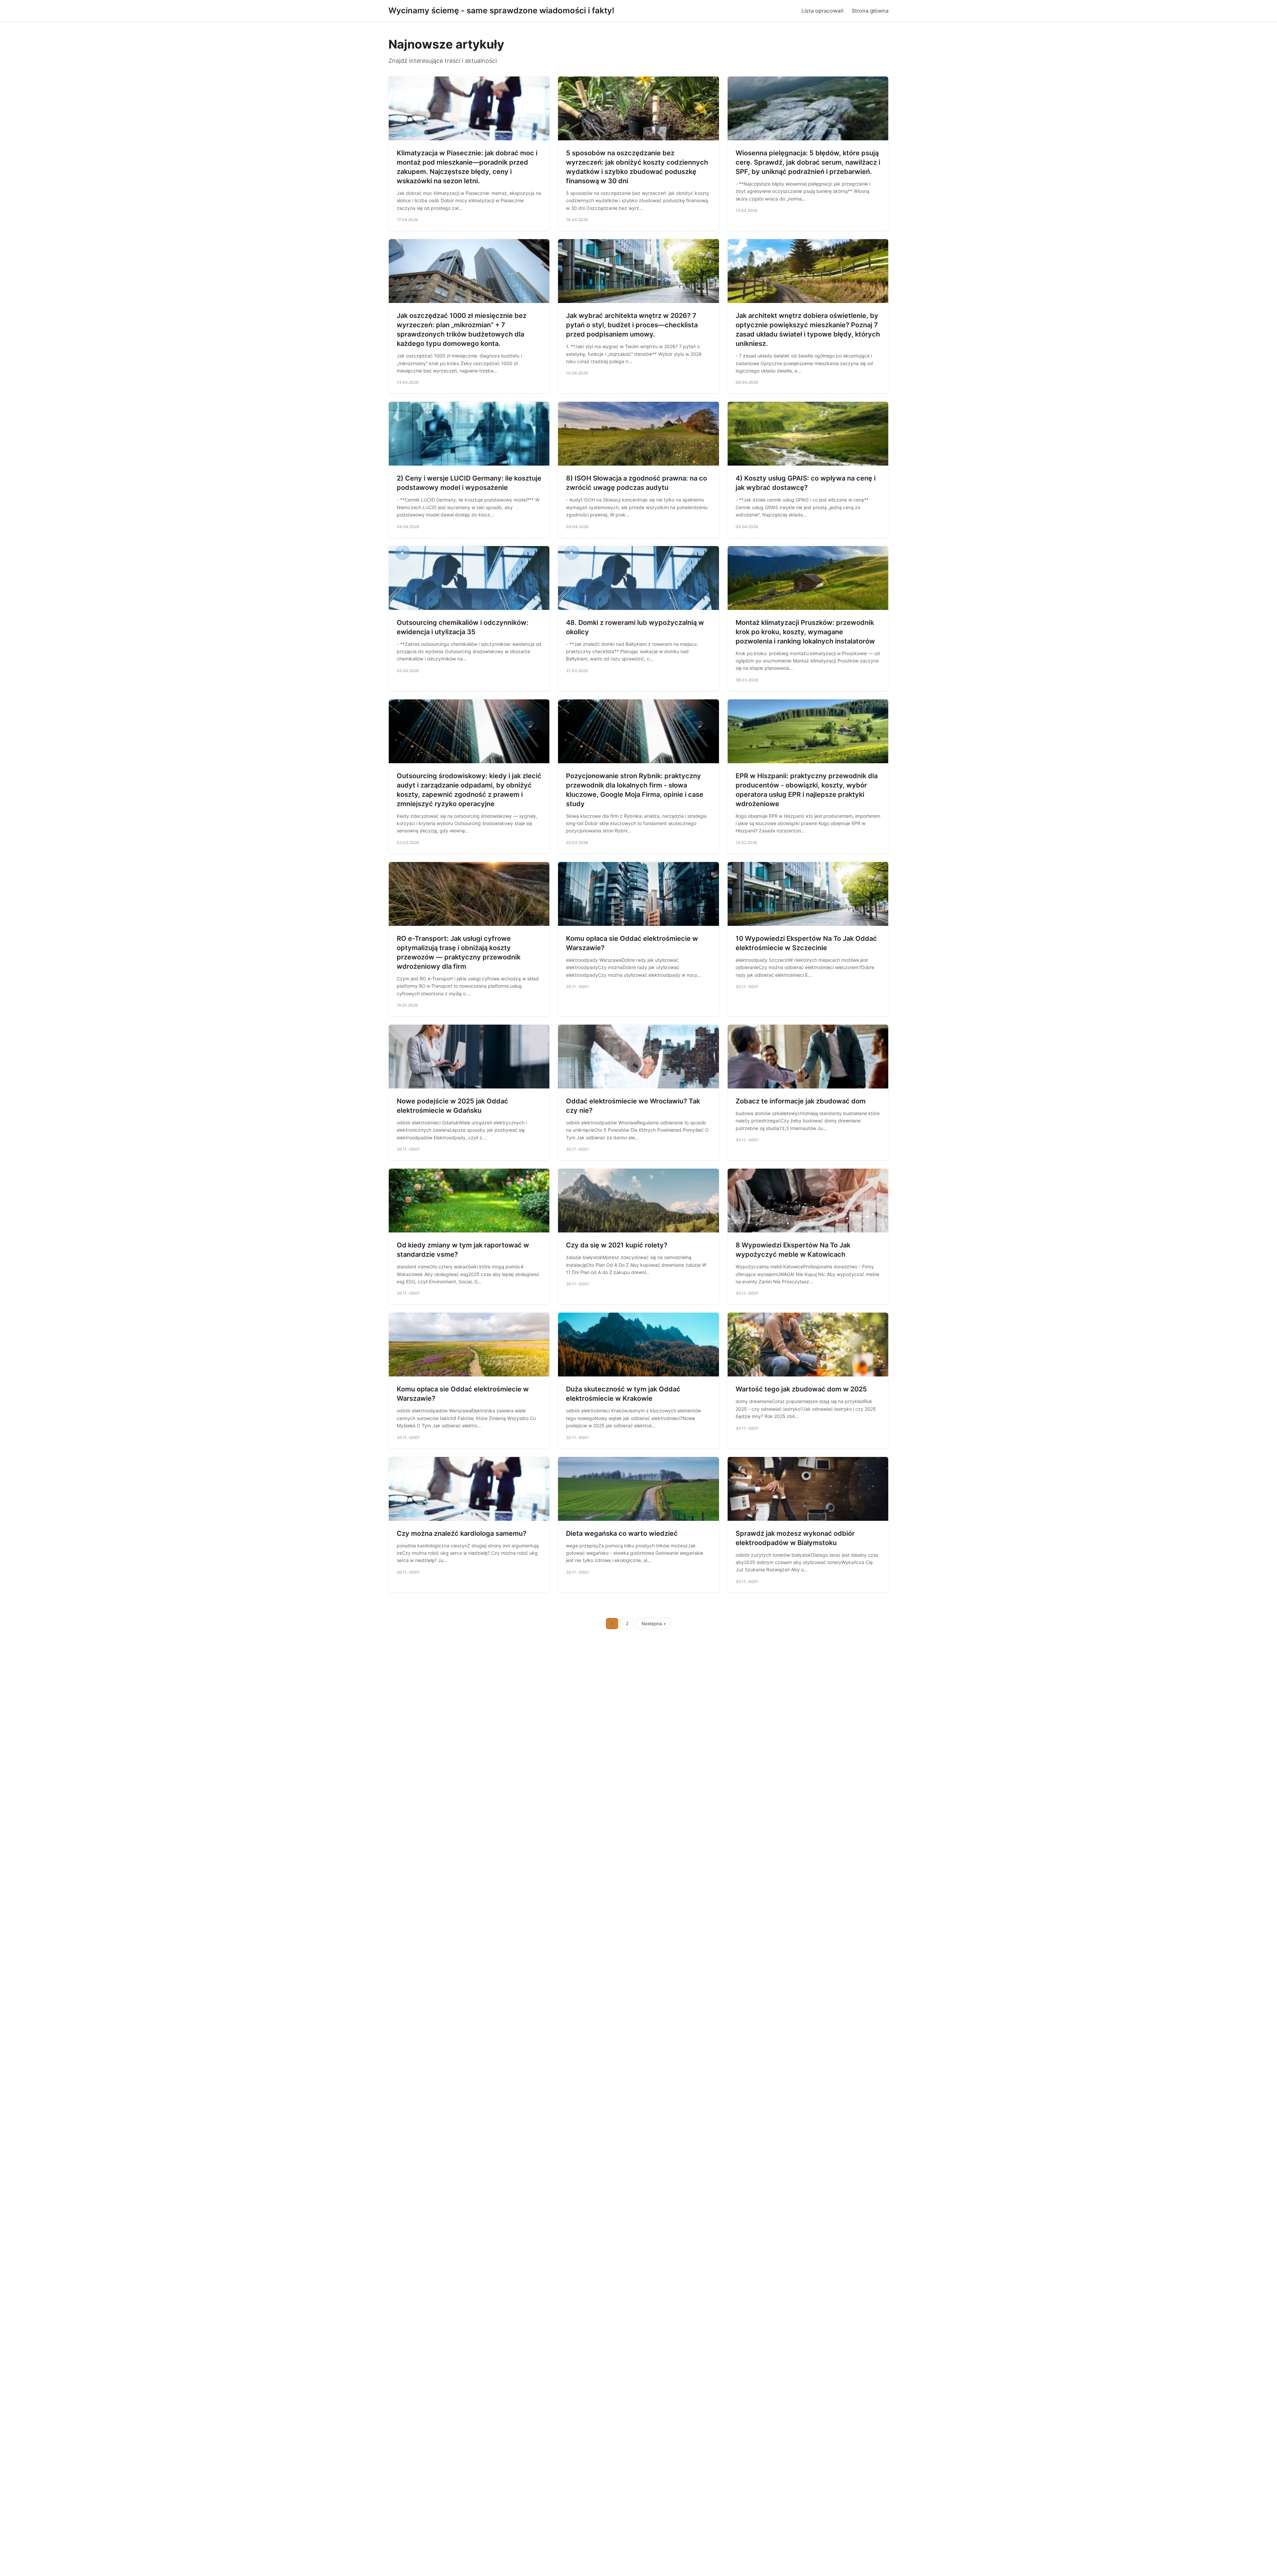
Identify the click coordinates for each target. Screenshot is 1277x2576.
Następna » (654, 1624)
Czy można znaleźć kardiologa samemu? (462, 1533)
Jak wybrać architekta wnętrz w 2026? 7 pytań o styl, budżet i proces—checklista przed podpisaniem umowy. (632, 325)
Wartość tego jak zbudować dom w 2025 (801, 1389)
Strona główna (870, 11)
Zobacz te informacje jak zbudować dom (801, 1101)
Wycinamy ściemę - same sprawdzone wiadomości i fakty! (501, 10)
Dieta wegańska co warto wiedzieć (622, 1533)
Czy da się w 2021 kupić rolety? (617, 1245)
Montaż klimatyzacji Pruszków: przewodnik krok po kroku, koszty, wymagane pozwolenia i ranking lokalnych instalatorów (805, 632)
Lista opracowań (823, 11)
